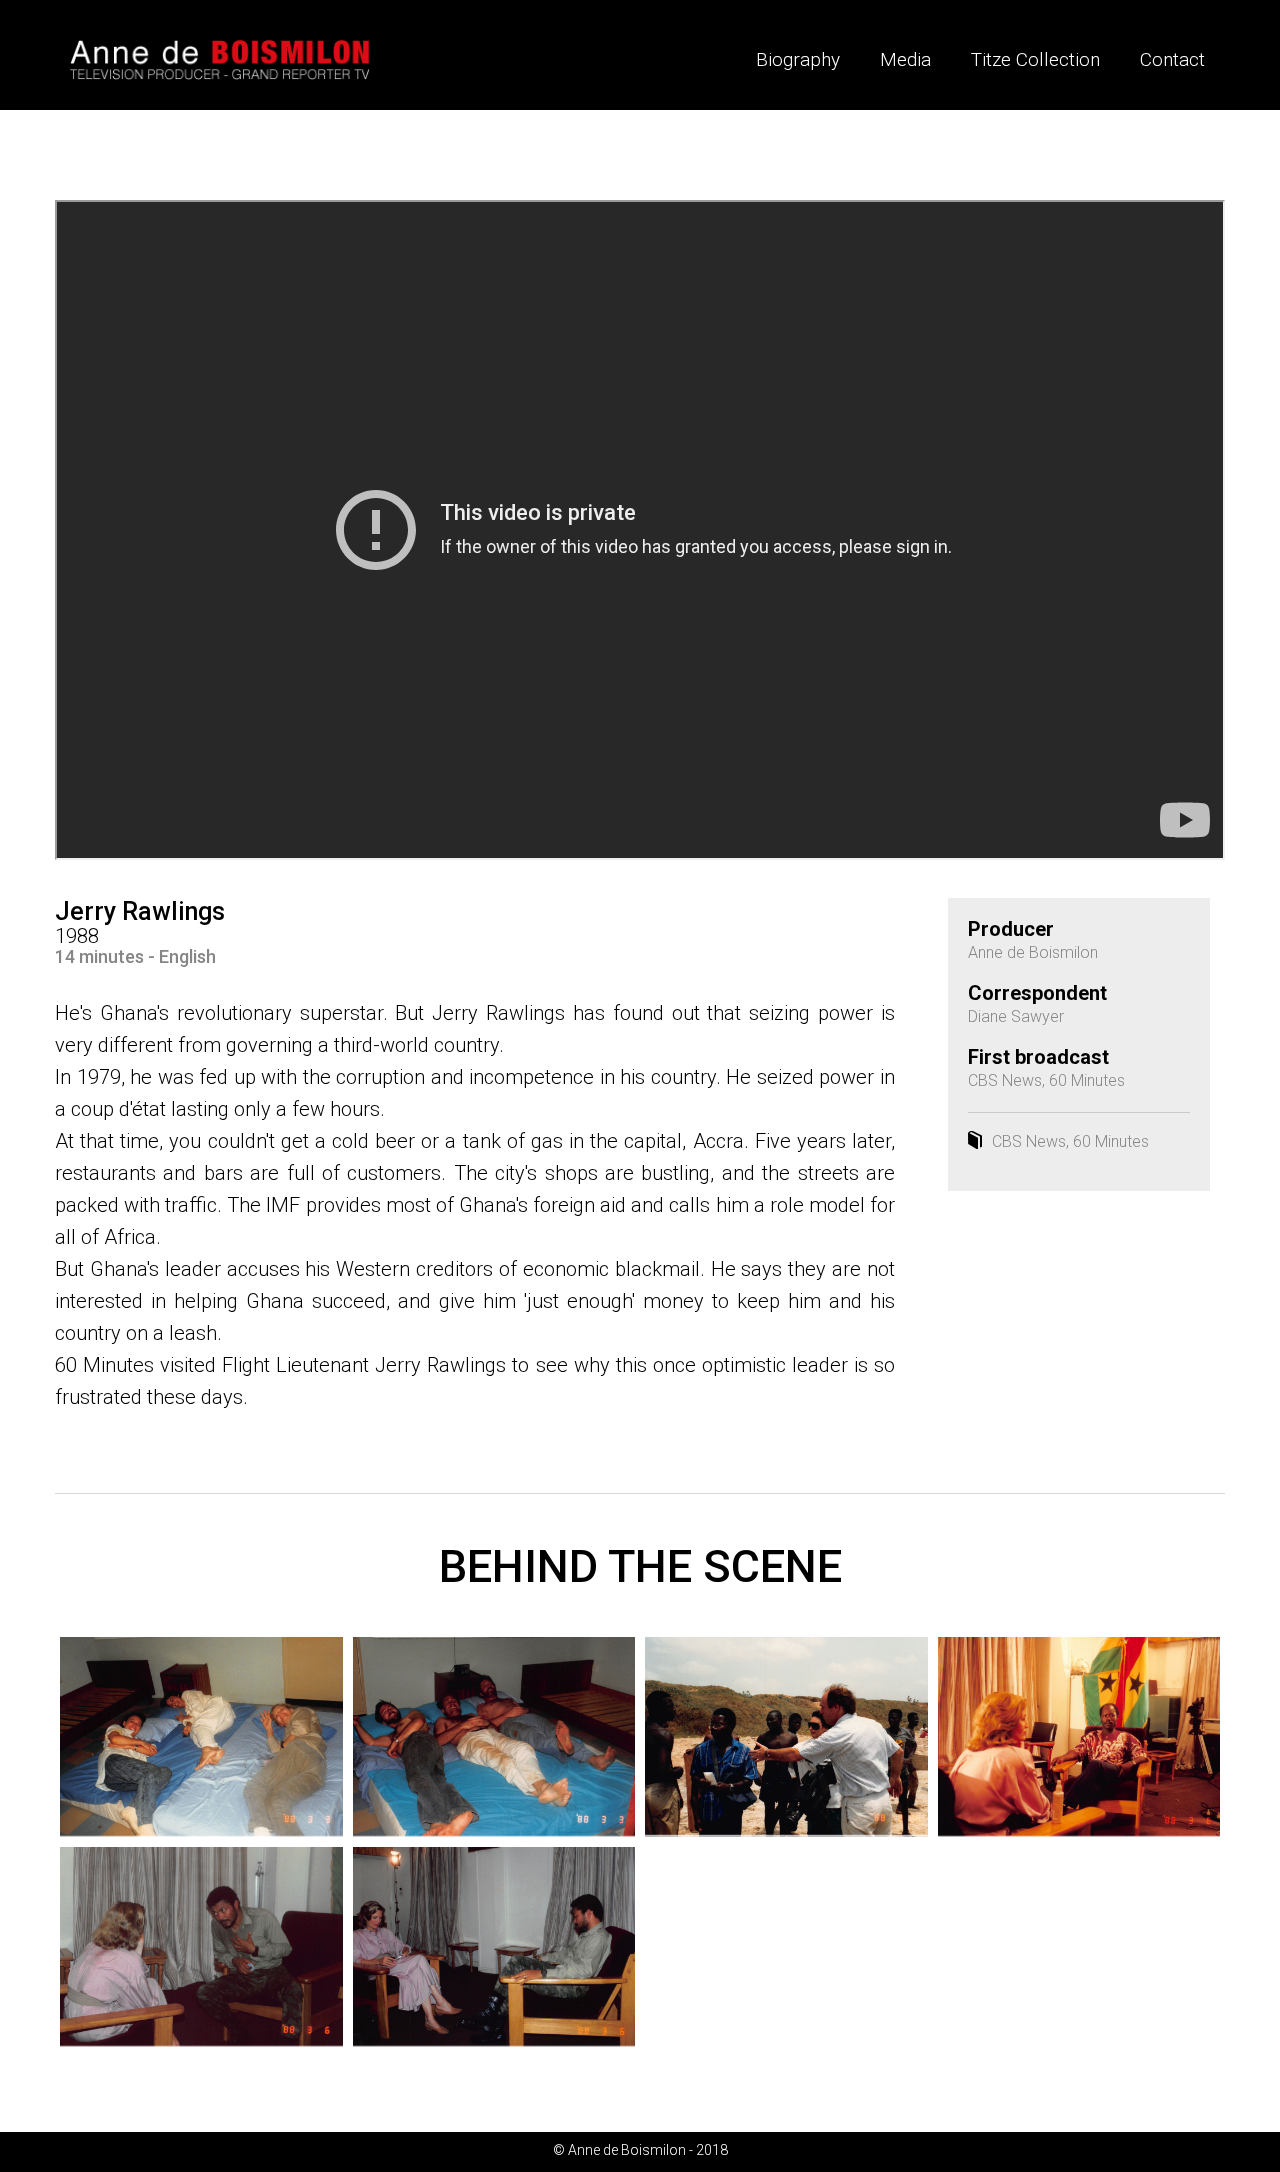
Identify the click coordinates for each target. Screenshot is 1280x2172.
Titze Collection (1035, 59)
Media (905, 59)
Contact (1172, 59)
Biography (798, 59)
